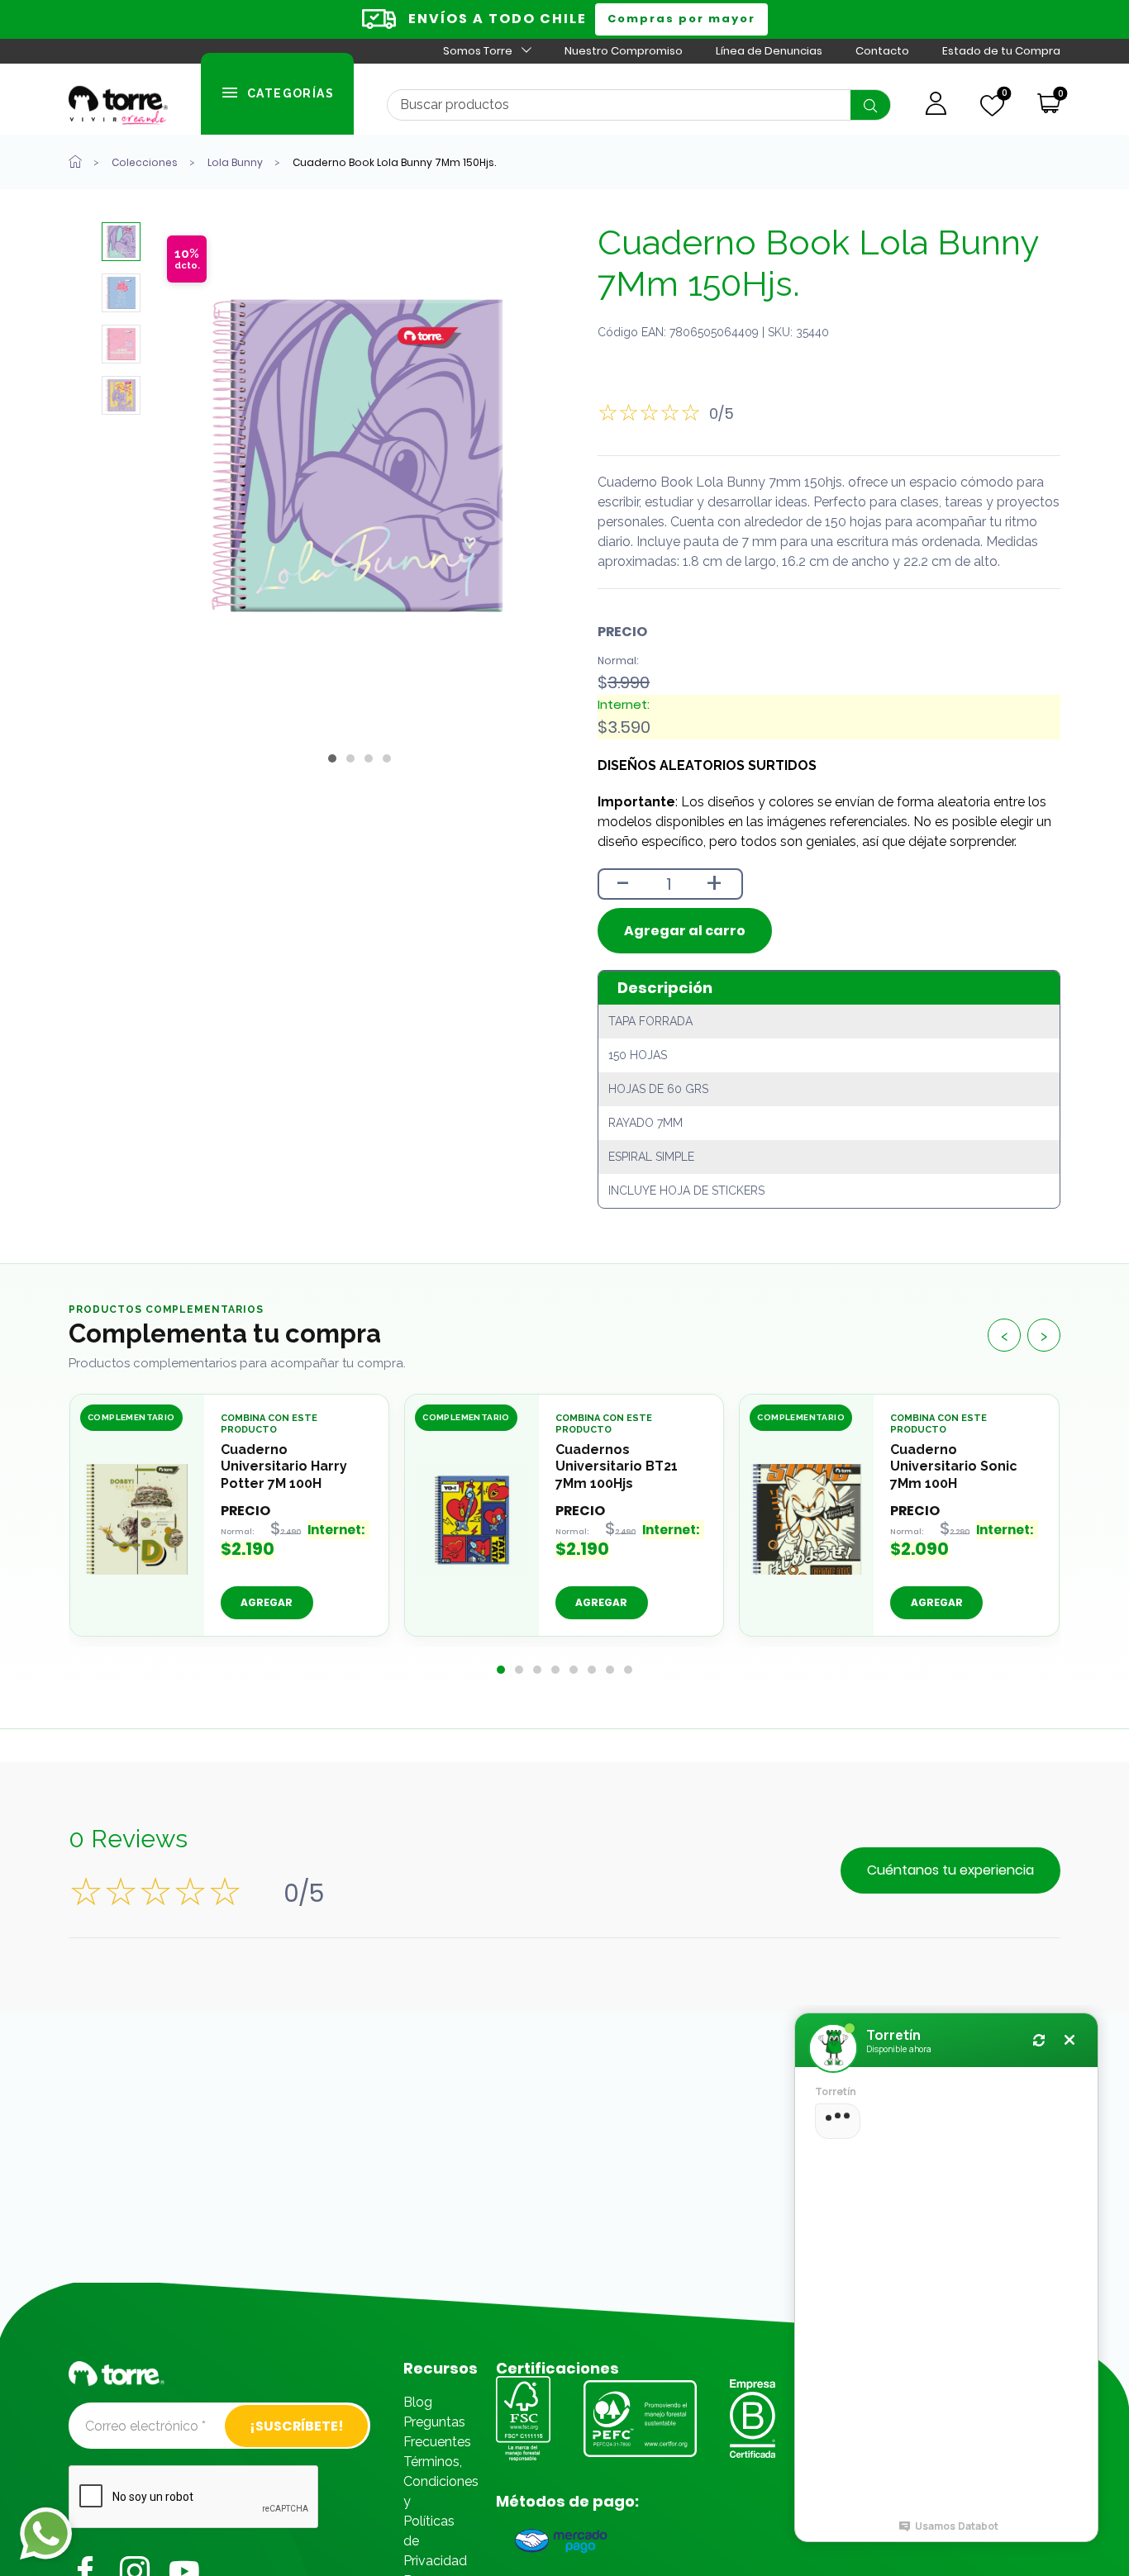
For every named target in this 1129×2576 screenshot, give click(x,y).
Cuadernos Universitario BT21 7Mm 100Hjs (617, 1467)
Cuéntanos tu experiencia (950, 1870)
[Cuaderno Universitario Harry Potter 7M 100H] (137, 1519)
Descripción (665, 988)
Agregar (267, 1603)
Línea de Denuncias (769, 51)
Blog (418, 2402)
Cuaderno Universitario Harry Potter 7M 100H (284, 1467)
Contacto (882, 51)
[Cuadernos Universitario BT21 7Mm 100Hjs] (472, 1519)
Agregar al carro (685, 931)
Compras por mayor (681, 19)
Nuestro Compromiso (624, 51)
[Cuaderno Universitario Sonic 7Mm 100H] (807, 1519)
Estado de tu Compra (1001, 51)
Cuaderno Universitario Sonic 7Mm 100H (954, 1467)
